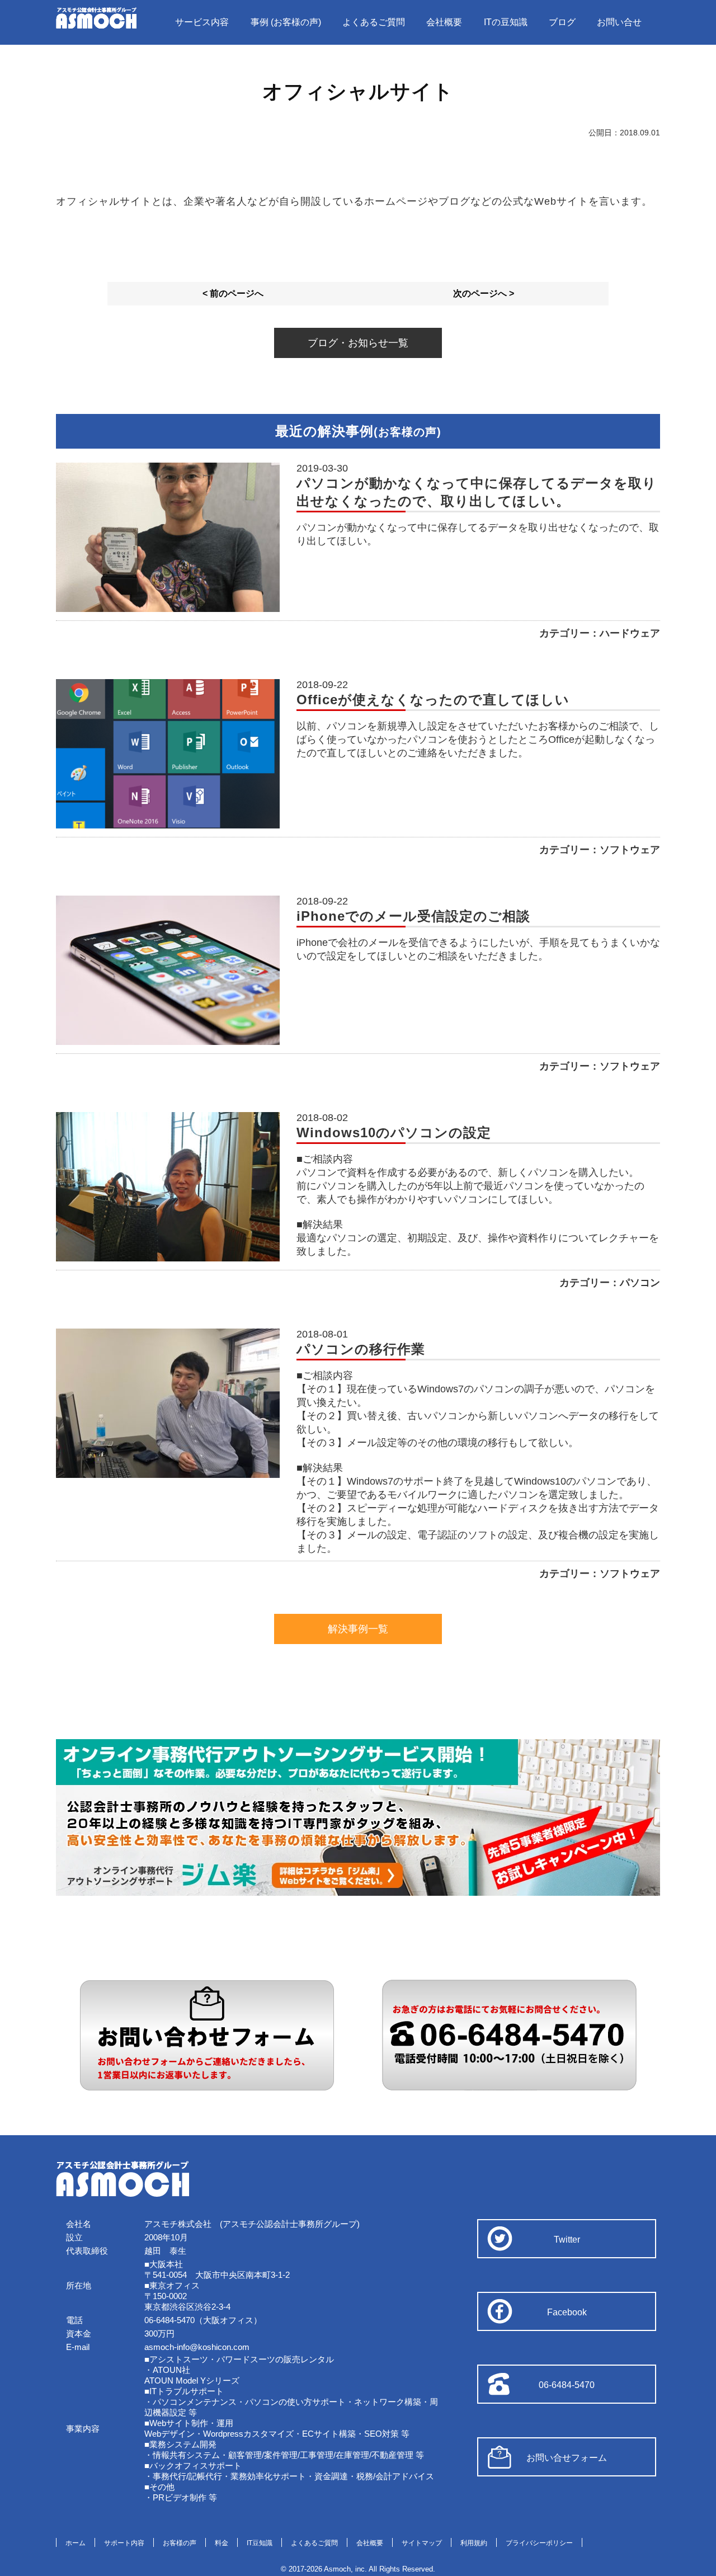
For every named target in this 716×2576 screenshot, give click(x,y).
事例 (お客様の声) (286, 22)
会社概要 (444, 22)
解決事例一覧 (358, 1629)
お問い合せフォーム (567, 2458)
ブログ (562, 22)
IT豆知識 (260, 2543)
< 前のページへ (233, 293)
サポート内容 (124, 2543)
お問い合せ (619, 22)
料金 (222, 2543)
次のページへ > (484, 293)
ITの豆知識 (506, 22)
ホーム (76, 2543)
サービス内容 (202, 22)
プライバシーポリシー (539, 2543)
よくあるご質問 (374, 22)
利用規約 (474, 2543)
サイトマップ (422, 2543)
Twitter (567, 2240)
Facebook (567, 2312)
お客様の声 (180, 2543)
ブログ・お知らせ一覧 (358, 343)
